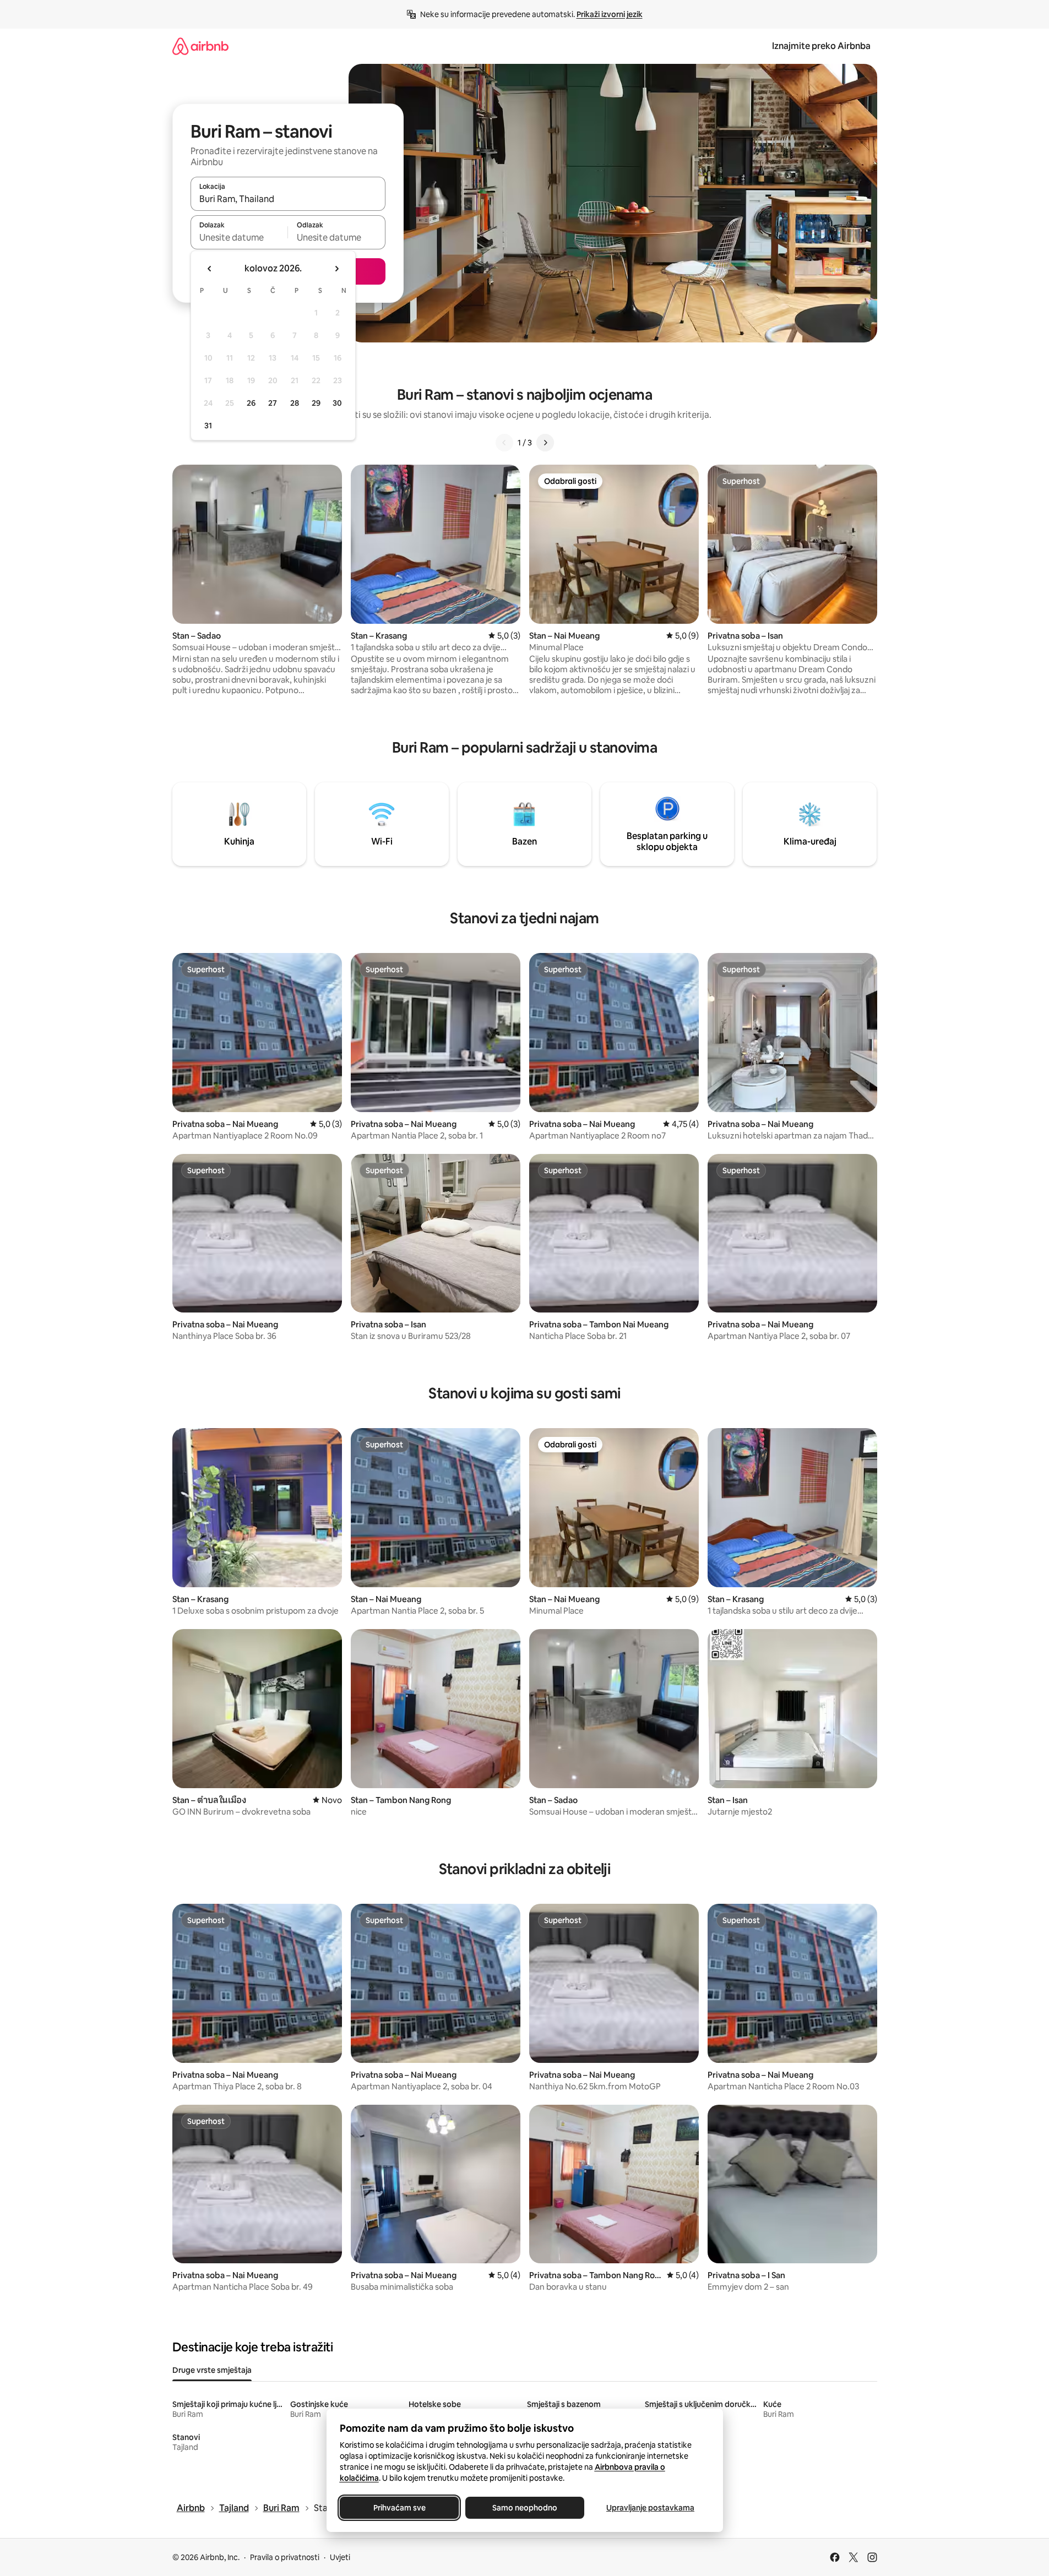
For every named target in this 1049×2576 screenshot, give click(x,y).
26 (251, 403)
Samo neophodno (525, 2508)
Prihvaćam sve (399, 2508)
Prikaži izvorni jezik (610, 14)
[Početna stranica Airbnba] (200, 46)
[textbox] (239, 237)
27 (273, 403)
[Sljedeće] (545, 443)
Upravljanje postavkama (650, 2508)
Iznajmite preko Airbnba (821, 46)
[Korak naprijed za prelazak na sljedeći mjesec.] (336, 269)
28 (295, 403)
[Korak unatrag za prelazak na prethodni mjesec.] (210, 269)
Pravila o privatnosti (285, 2557)
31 (208, 426)
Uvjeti (340, 2557)
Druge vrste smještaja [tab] (212, 2370)
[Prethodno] (504, 443)
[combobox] (288, 199)
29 (316, 403)
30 (337, 403)
